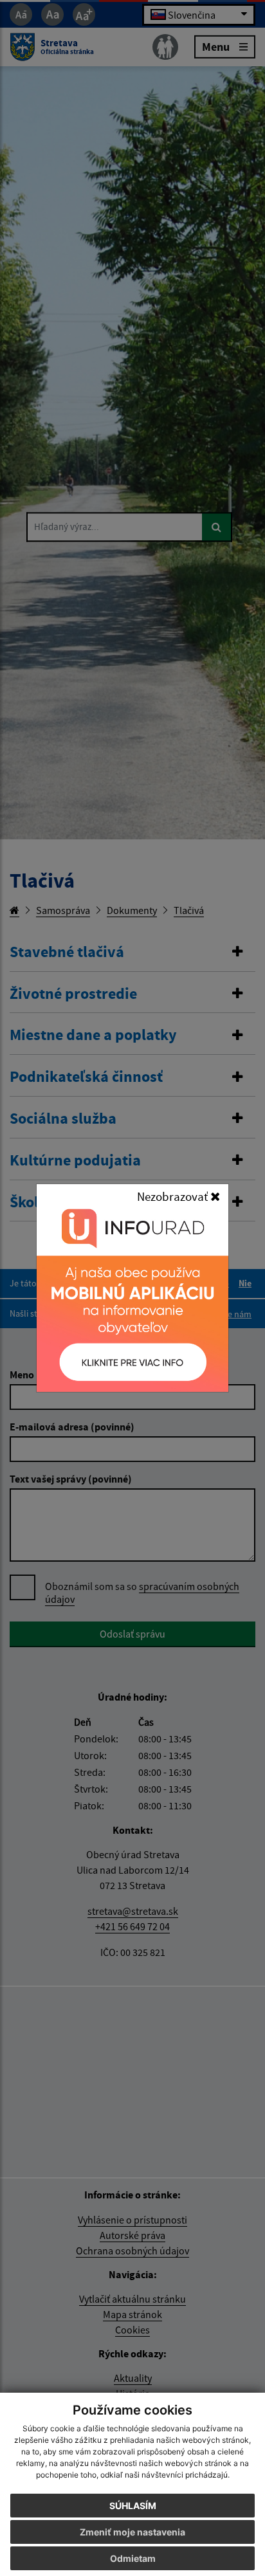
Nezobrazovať (174, 1196)
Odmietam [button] (133, 2558)
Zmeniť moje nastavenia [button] (132, 2532)
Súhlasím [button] (133, 2506)
